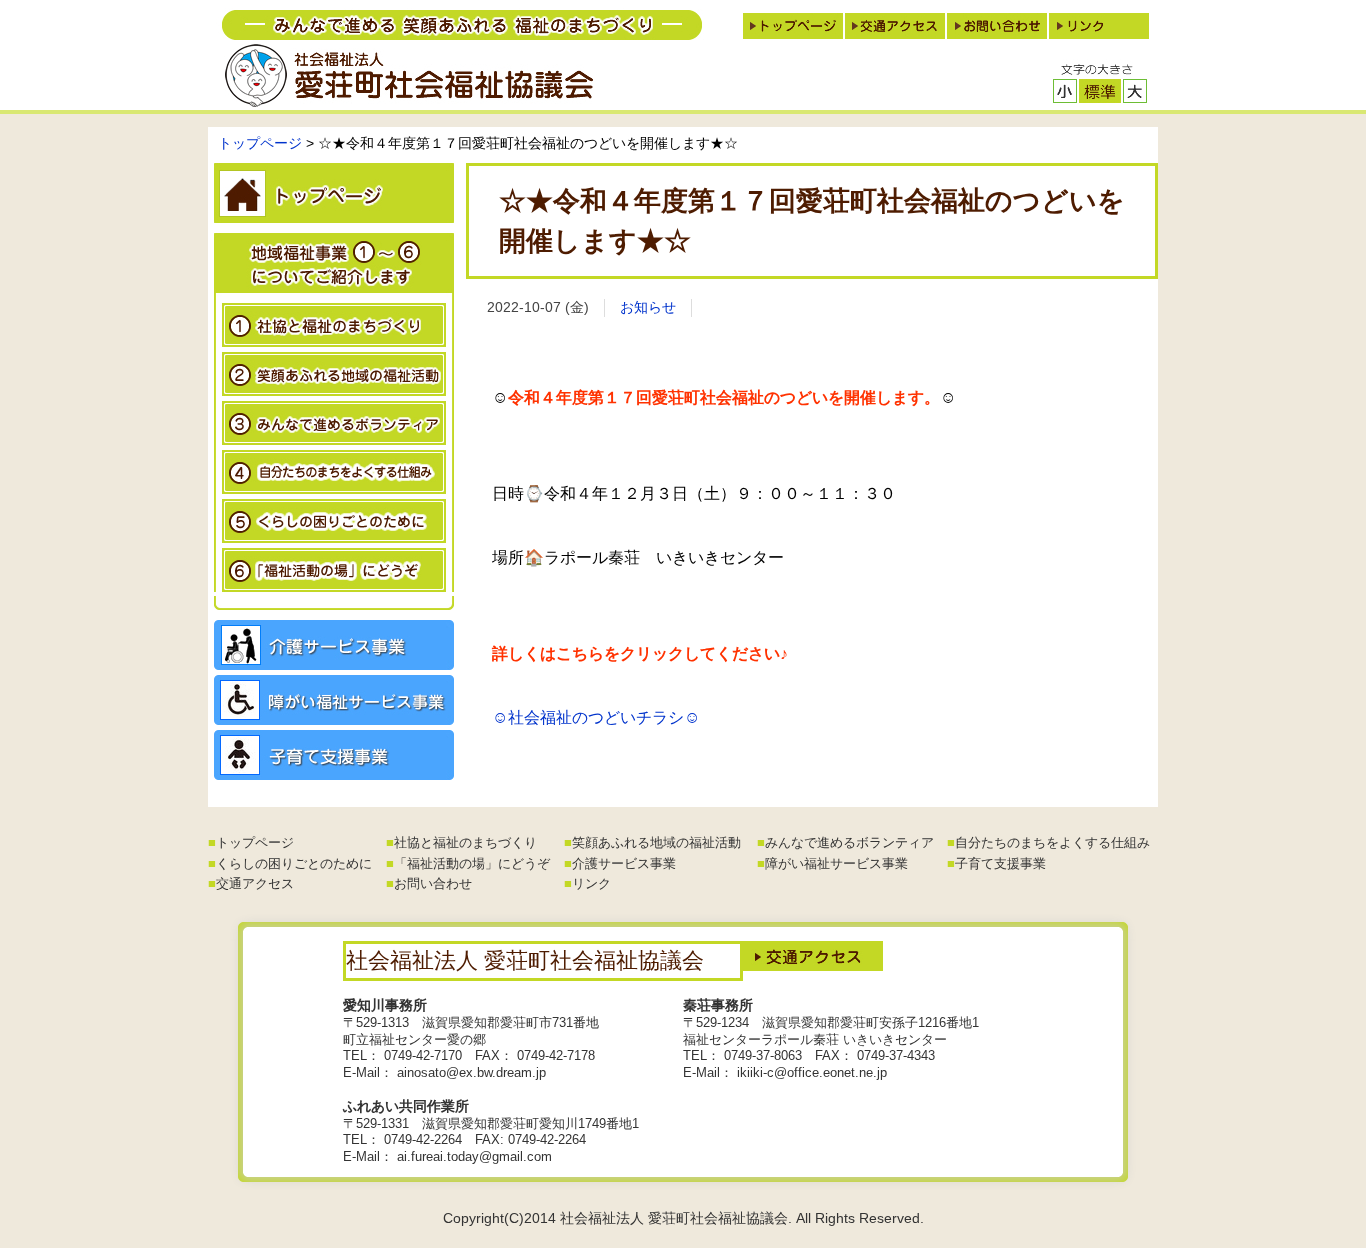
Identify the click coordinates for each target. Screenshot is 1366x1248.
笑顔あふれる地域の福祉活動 (656, 842)
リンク (591, 883)
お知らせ (648, 307)
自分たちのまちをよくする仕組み (1052, 842)
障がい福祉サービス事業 (836, 863)
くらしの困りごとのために (294, 863)
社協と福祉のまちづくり (465, 842)
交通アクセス (255, 883)
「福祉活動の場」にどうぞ (472, 863)
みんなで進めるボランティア (849, 842)
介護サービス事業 (624, 863)
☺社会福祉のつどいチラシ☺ (596, 717)
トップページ (260, 143)
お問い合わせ (433, 883)
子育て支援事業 (1000, 863)
